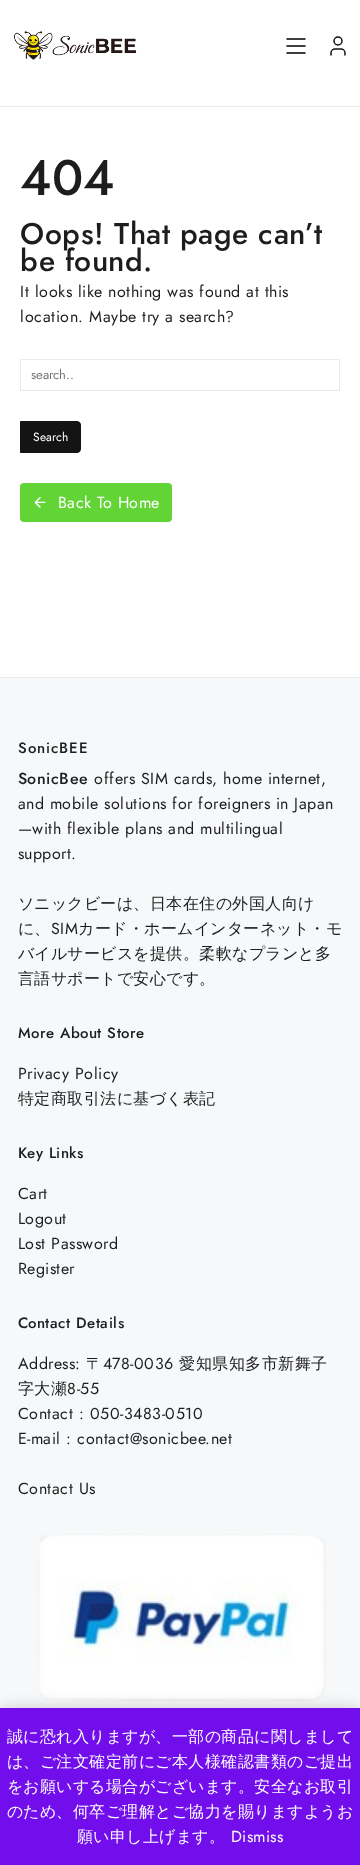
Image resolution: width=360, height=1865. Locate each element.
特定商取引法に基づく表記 (117, 1098)
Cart (33, 1193)
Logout (42, 1218)
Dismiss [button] (257, 1836)
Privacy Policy (68, 1073)
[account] (338, 46)
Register (46, 1268)
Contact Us (57, 1488)
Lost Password (68, 1243)
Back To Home (109, 502)
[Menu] (296, 46)
